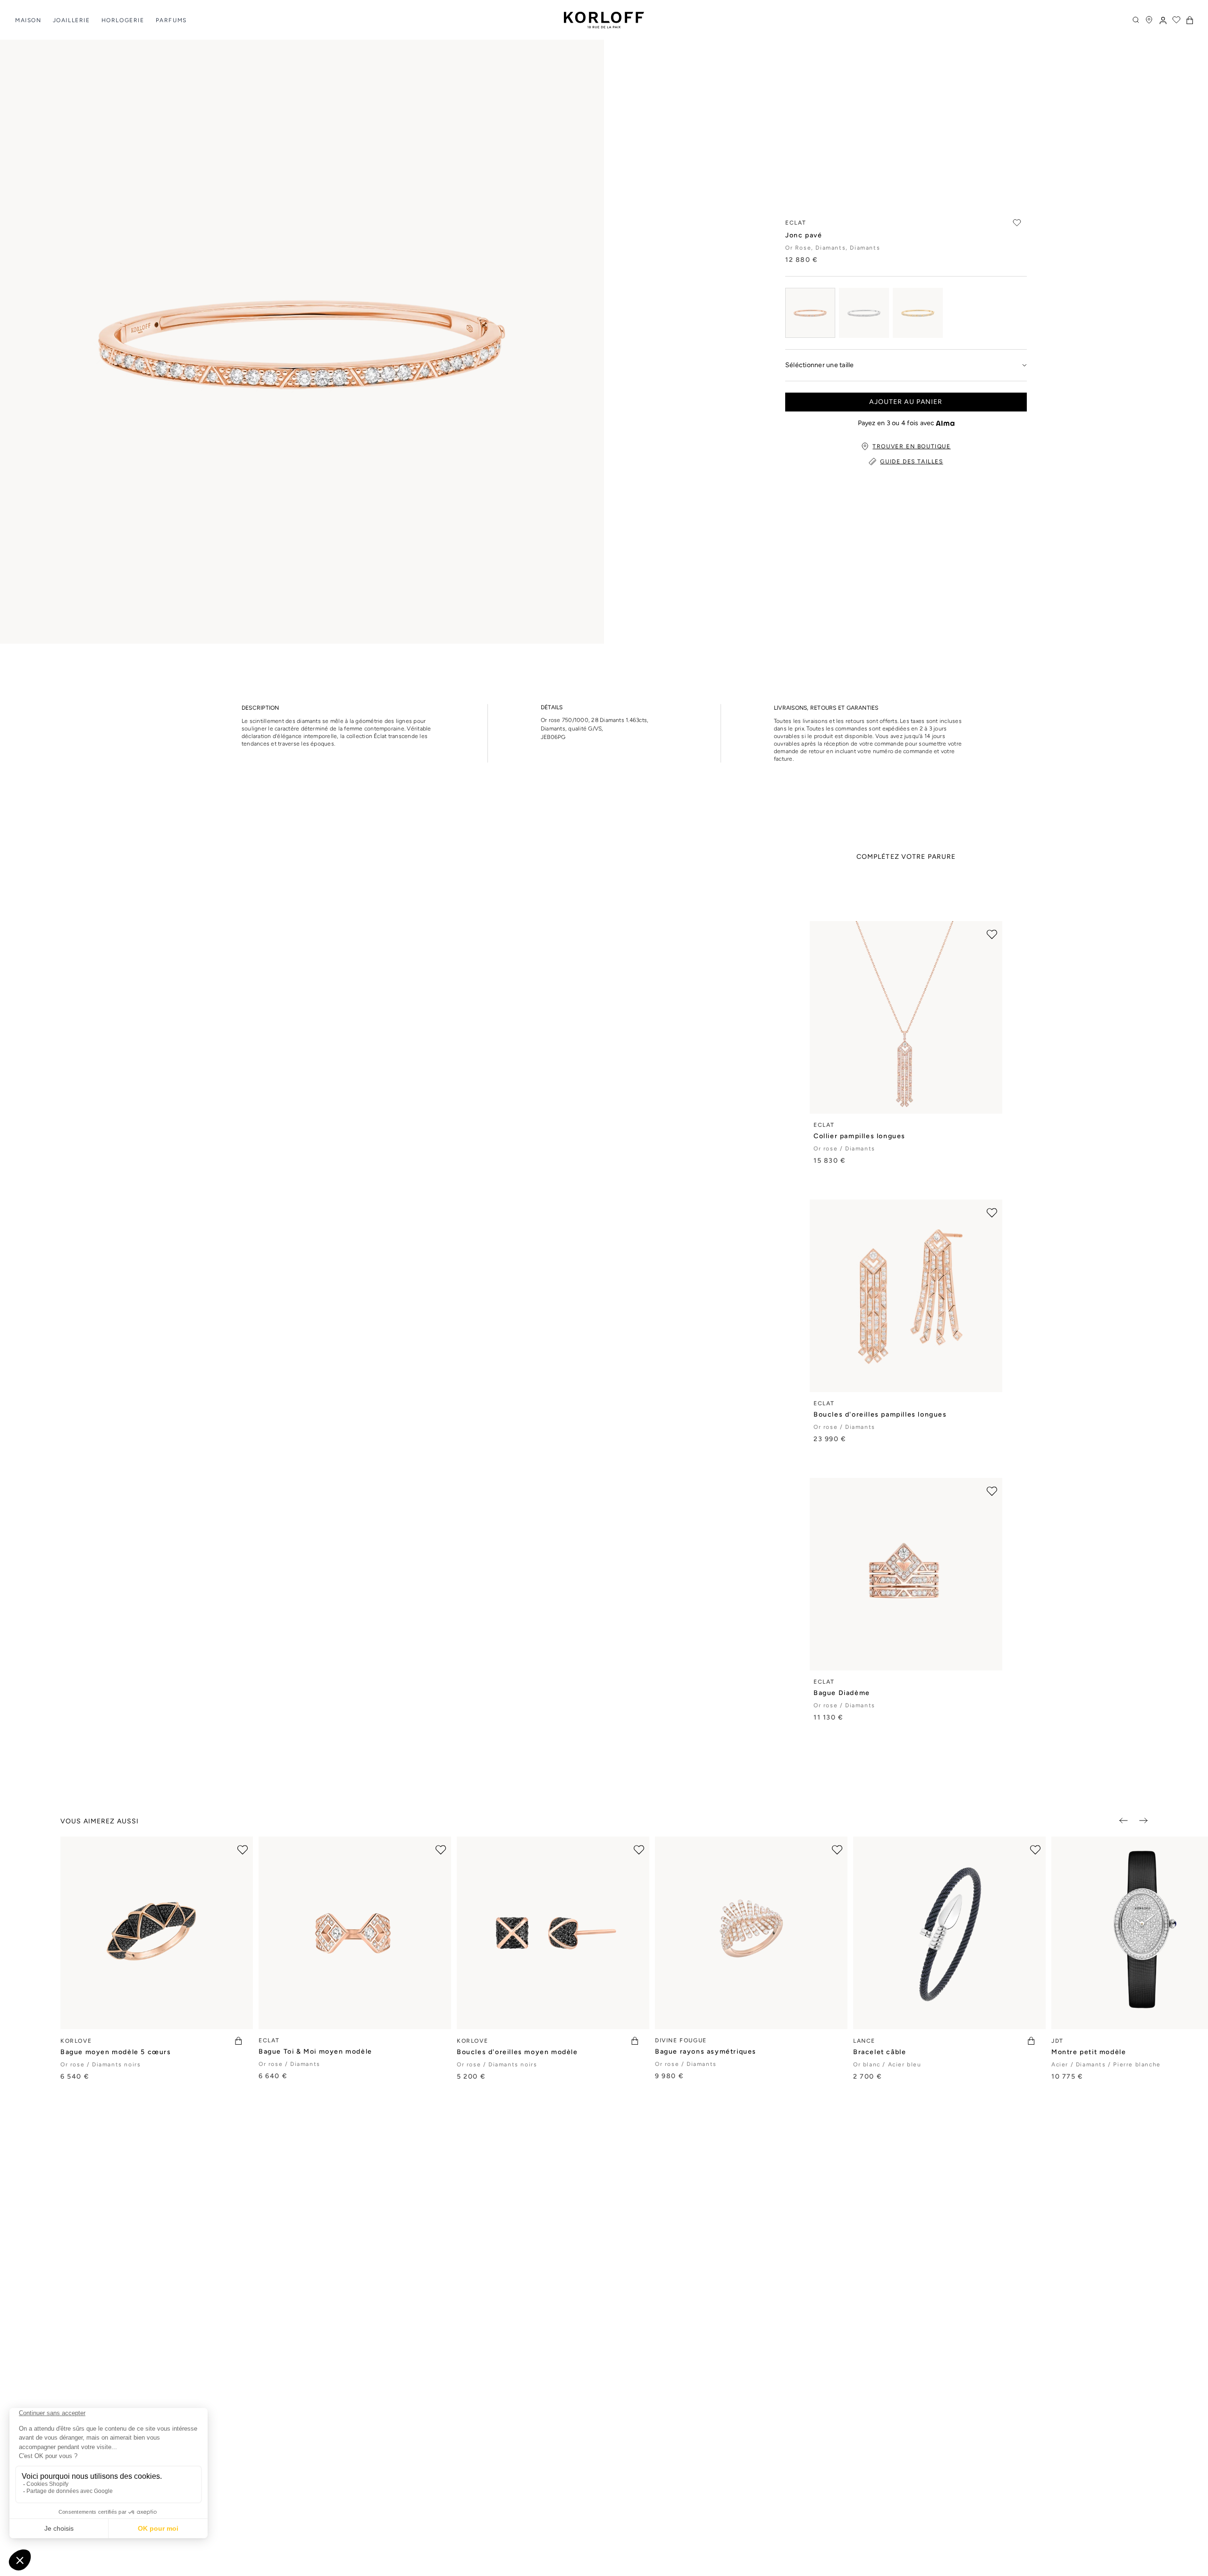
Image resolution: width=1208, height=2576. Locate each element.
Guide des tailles (911, 461)
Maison (28, 20)
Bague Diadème (842, 1693)
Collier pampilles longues (860, 1136)
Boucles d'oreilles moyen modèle (517, 2052)
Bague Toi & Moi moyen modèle (315, 2052)
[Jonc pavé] (810, 313)
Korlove (76, 2041)
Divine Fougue (681, 2040)
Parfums (171, 20)
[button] (1190, 20)
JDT (1057, 2041)
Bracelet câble (880, 2052)
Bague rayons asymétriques (706, 2052)
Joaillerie (71, 20)
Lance (864, 2041)
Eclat (824, 1125)
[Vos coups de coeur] (1176, 20)
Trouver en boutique (911, 446)
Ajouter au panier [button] (906, 402)
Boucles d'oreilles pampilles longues (880, 1414)
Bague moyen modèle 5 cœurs (116, 2052)
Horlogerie (123, 20)
